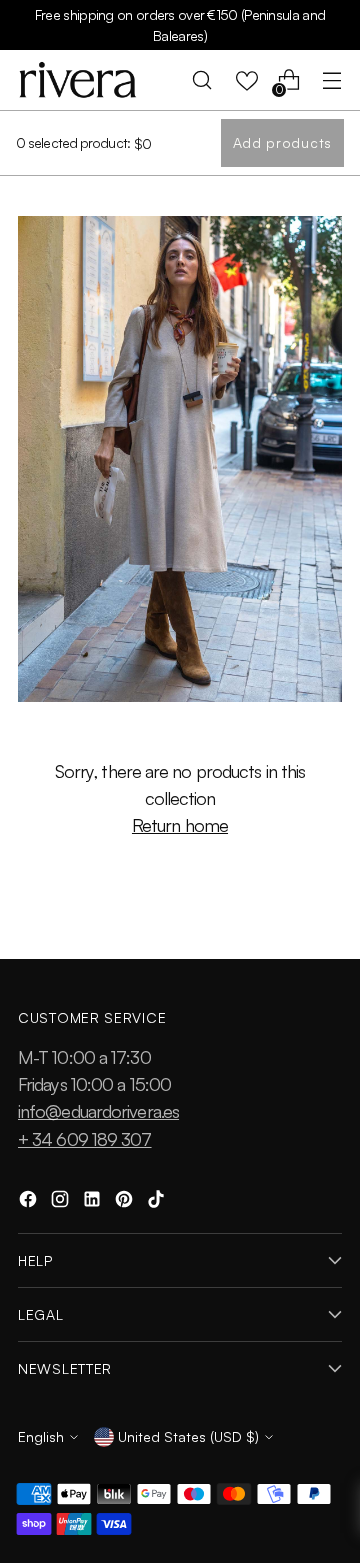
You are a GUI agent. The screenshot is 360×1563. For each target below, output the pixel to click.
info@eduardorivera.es (98, 1111)
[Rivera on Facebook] (30, 1202)
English (41, 1436)
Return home (180, 825)
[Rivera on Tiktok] (158, 1202)
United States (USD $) (188, 1436)
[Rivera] (78, 80)
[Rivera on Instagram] (62, 1202)
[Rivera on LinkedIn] (94, 1202)
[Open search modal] (202, 80)
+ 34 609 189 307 (85, 1139)
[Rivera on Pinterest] (126, 1202)
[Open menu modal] (331, 80)
